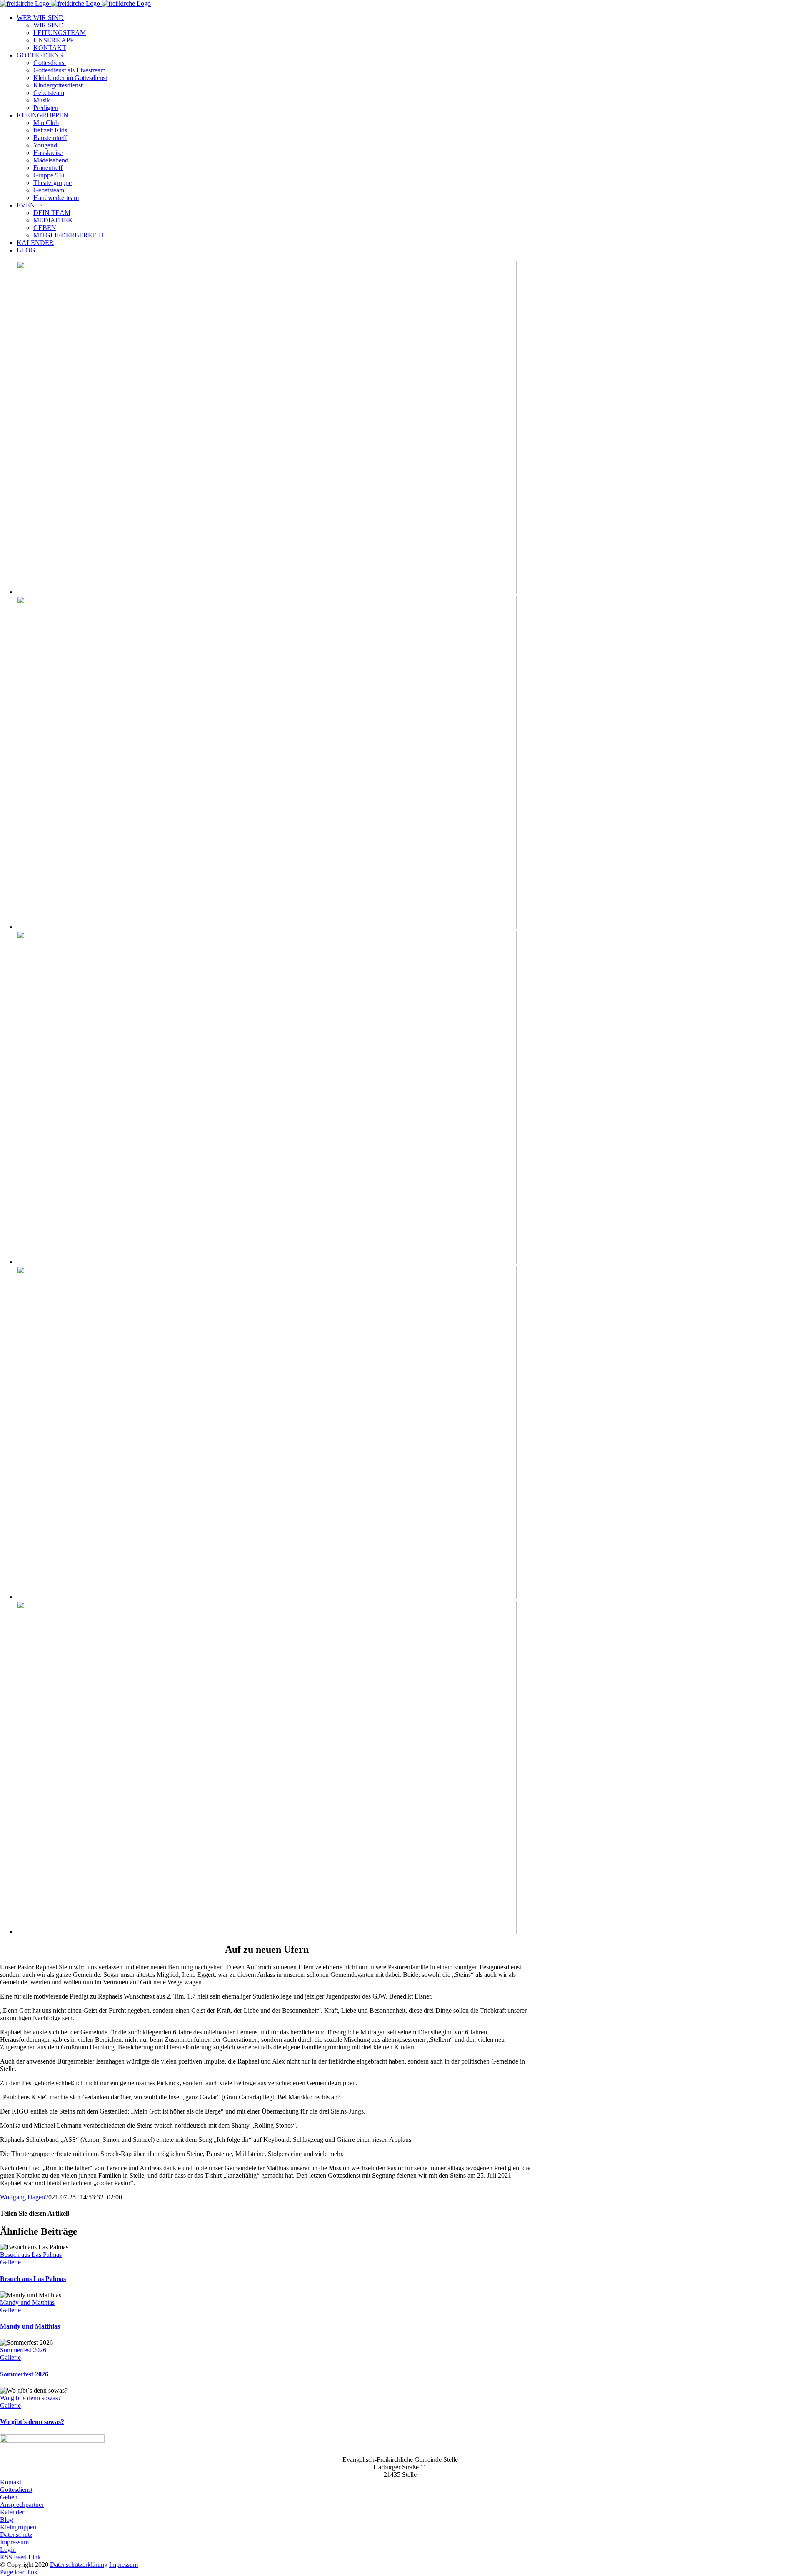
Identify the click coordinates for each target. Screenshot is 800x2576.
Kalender (12, 2512)
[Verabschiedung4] (267, 1597)
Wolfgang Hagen (22, 2197)
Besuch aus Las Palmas (31, 2255)
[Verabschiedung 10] (267, 1932)
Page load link (19, 2572)
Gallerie (10, 2262)
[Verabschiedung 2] (267, 592)
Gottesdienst (16, 2490)
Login (8, 2550)
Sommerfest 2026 (23, 2350)
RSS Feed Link (20, 2557)
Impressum (14, 2542)
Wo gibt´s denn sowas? (30, 2398)
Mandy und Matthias (27, 2302)
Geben (9, 2497)
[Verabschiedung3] (267, 1262)
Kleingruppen (18, 2527)
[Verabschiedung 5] (267, 927)
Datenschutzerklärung (79, 2565)
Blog (6, 2520)
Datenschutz (16, 2535)
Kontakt (11, 2482)
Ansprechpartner (22, 2505)
